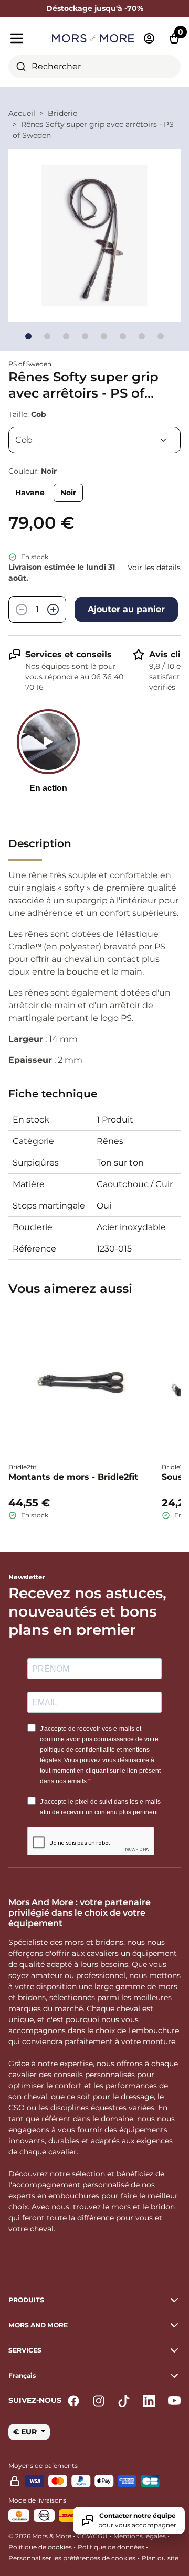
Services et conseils (69, 654)
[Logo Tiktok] (124, 2401)
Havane (30, 493)
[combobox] (94, 67)
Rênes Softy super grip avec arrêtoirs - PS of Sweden (93, 130)
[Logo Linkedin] (149, 2401)
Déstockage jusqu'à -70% (95, 8)
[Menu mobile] (26, 38)
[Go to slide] (28, 336)
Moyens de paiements (43, 2466)
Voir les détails (154, 568)
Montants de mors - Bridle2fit (73, 1477)
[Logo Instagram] (99, 2401)
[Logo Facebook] (73, 2401)
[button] (94, 2376)
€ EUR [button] (26, 2432)
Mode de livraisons (37, 2500)
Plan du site (160, 2558)
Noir (68, 493)
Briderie (62, 113)
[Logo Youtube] (174, 2401)
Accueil (22, 113)
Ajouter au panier (126, 609)
